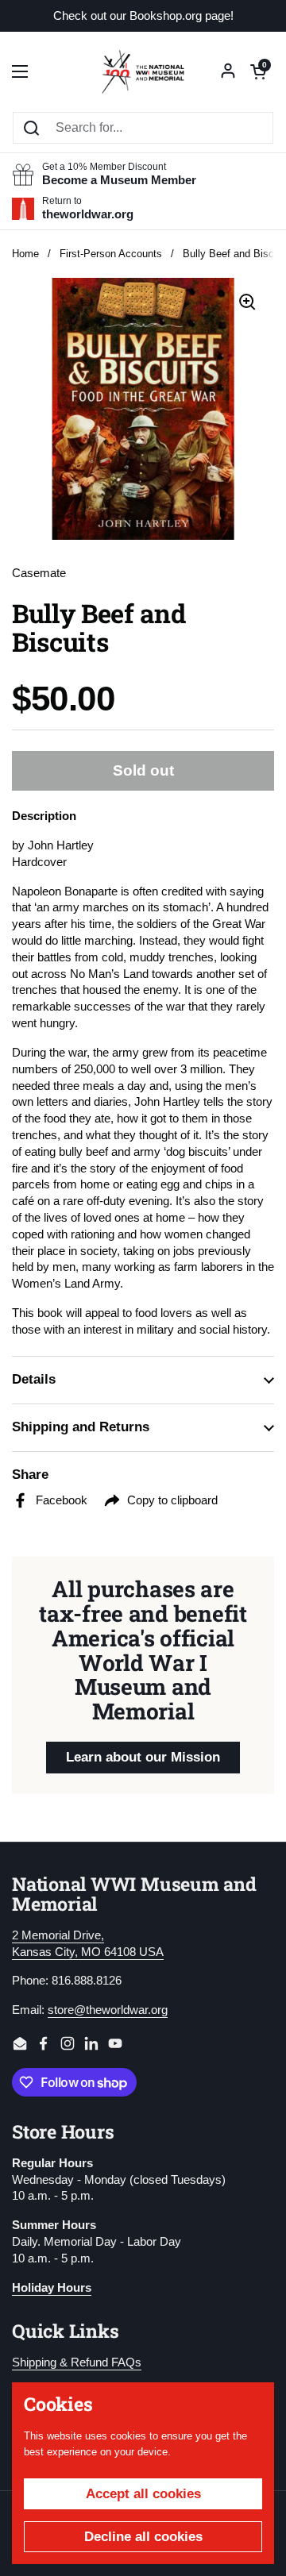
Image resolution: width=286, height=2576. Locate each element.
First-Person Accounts (111, 254)
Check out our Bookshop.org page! (143, 16)
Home (25, 254)
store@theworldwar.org (108, 2010)
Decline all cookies (143, 2537)
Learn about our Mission (143, 1757)
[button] (258, 71)
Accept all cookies (143, 2494)
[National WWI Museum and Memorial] (143, 71)
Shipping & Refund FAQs (77, 2362)
